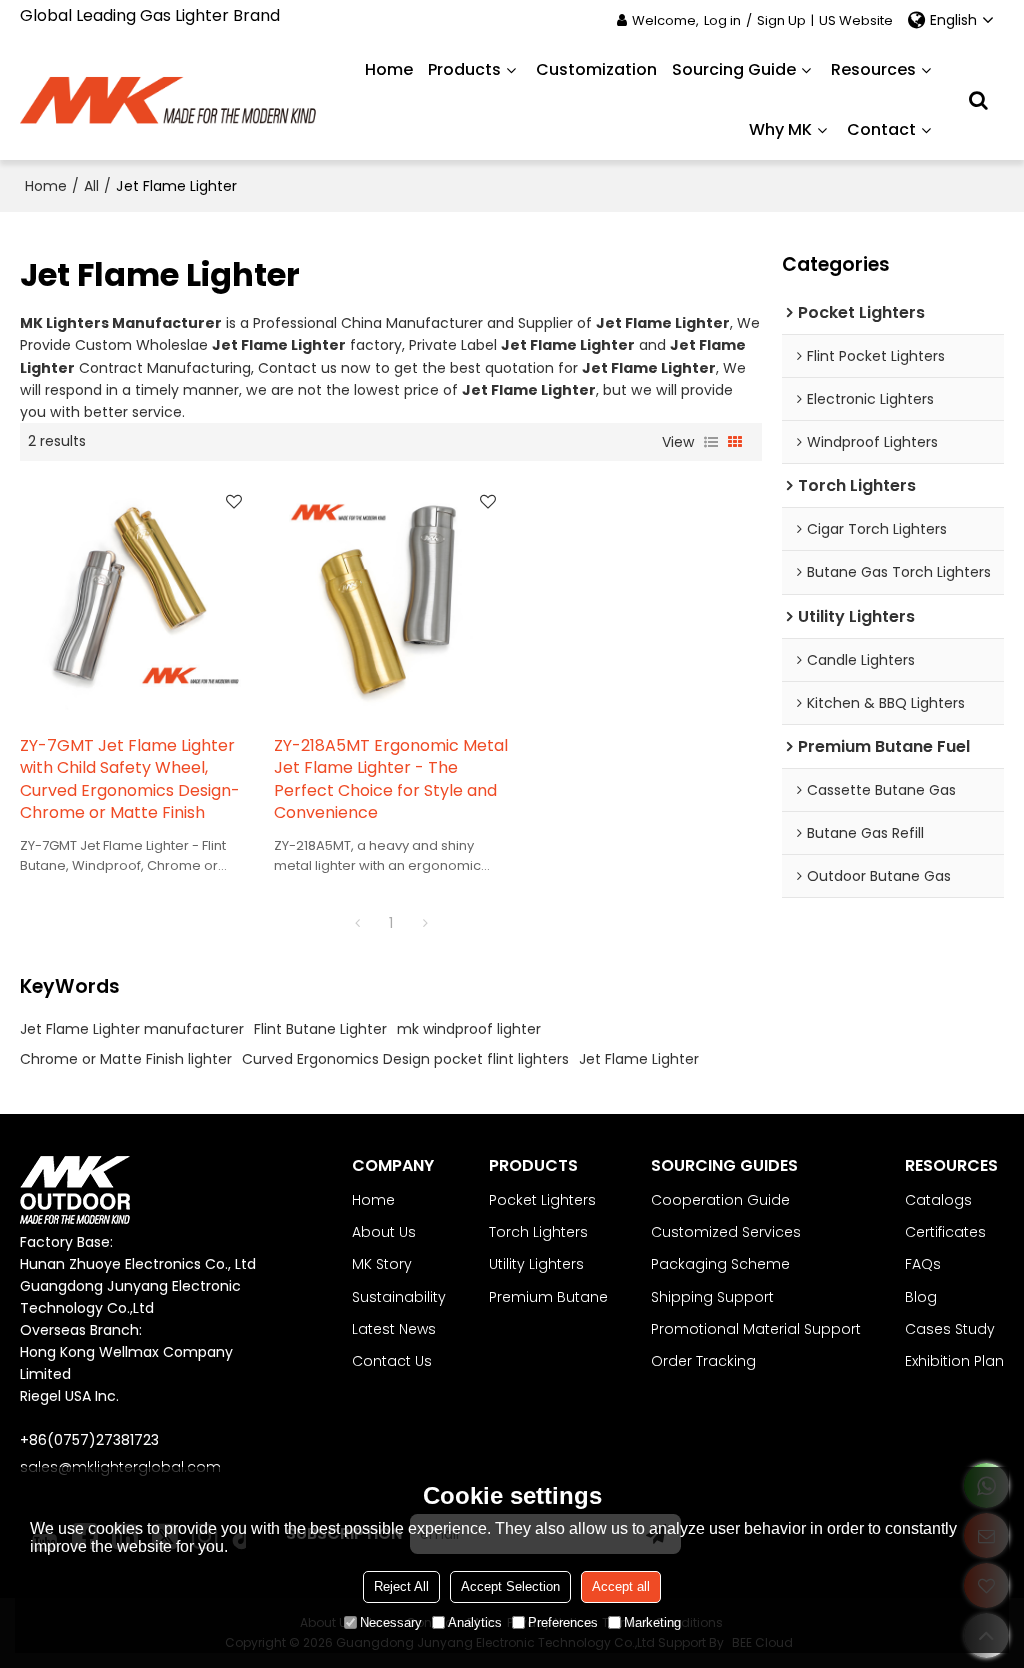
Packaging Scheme (720, 1264)
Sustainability (399, 1297)
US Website (856, 20)
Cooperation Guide (720, 1200)
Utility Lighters (536, 1264)
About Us (384, 1232)
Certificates (945, 1232)
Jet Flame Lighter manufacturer (132, 1029)
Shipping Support (712, 1297)
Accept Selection (510, 1586)
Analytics (475, 1622)
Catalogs (938, 1200)
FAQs (923, 1264)
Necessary (391, 1622)
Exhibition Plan (954, 1361)
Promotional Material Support (756, 1329)
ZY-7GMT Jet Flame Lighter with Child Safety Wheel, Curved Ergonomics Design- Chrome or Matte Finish (130, 780)
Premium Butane (548, 1297)
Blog (921, 1297)
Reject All (401, 1586)
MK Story (382, 1264)
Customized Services (726, 1232)
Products (464, 69)
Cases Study (950, 1329)
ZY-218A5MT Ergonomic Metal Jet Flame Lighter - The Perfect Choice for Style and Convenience (391, 780)
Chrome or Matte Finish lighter (126, 1059)
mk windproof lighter (469, 1029)
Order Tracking (703, 1361)
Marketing (652, 1622)
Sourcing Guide (734, 69)
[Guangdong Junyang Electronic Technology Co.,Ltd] (169, 100)
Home (389, 69)
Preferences (563, 1622)
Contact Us (392, 1361)
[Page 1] (357, 923)
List (711, 442)
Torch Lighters (538, 1232)
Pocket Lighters (542, 1200)
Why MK (780, 129)
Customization (596, 69)
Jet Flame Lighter (639, 1059)
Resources (873, 69)
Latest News (394, 1329)
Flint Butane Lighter (320, 1029)
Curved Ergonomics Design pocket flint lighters (405, 1059)
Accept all (621, 1586)
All (91, 186)
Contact (881, 129)
